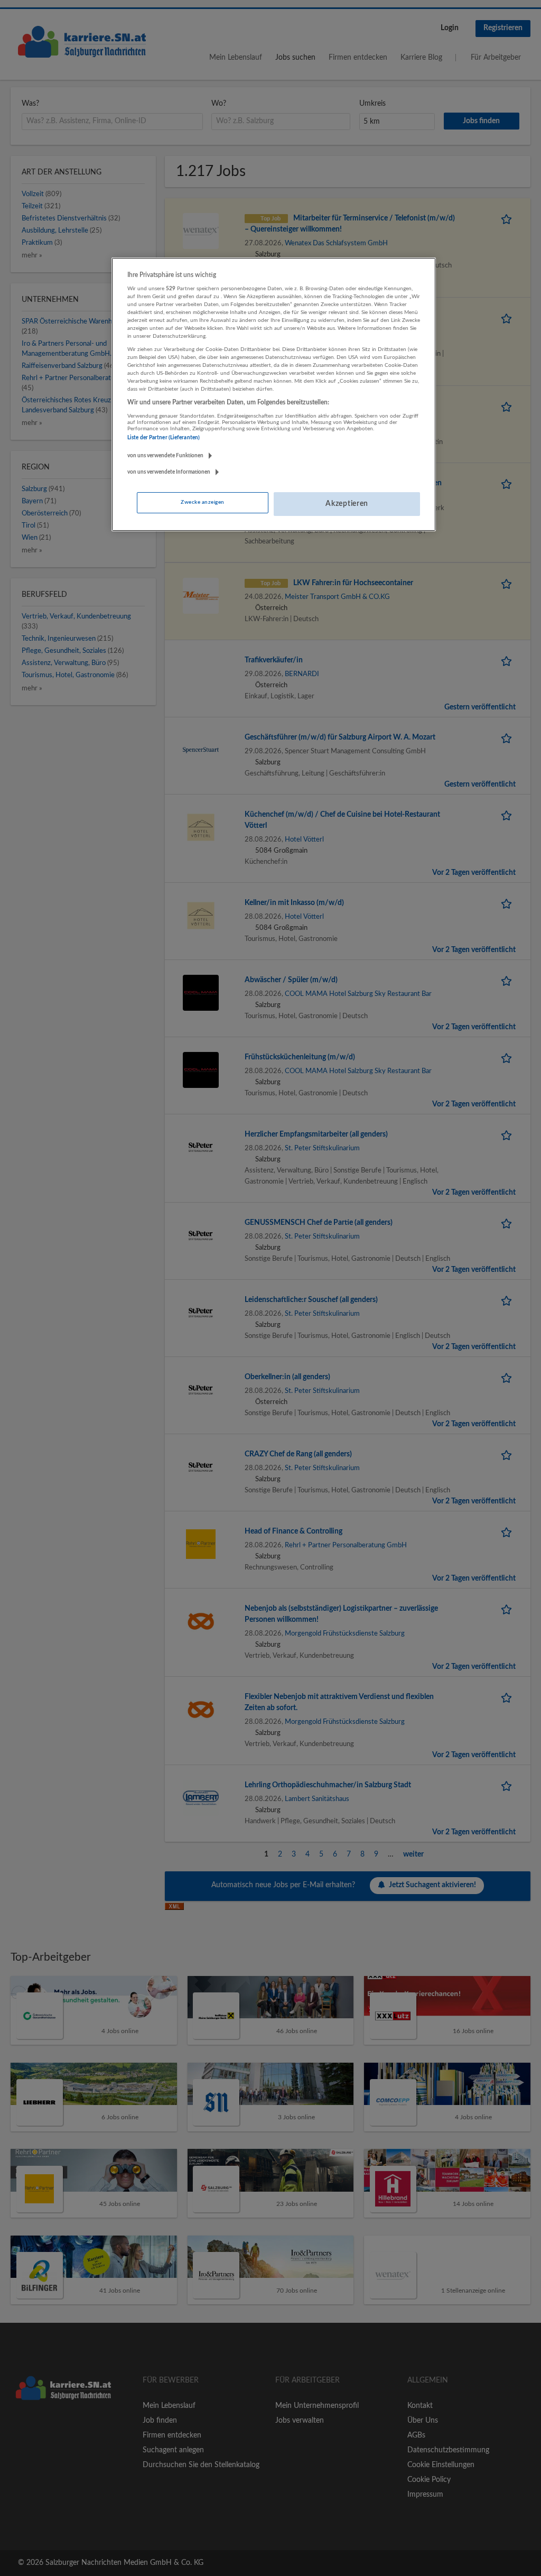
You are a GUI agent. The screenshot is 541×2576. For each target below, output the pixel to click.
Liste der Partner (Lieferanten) (164, 438)
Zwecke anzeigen (202, 502)
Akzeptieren (347, 504)
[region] (274, 394)
